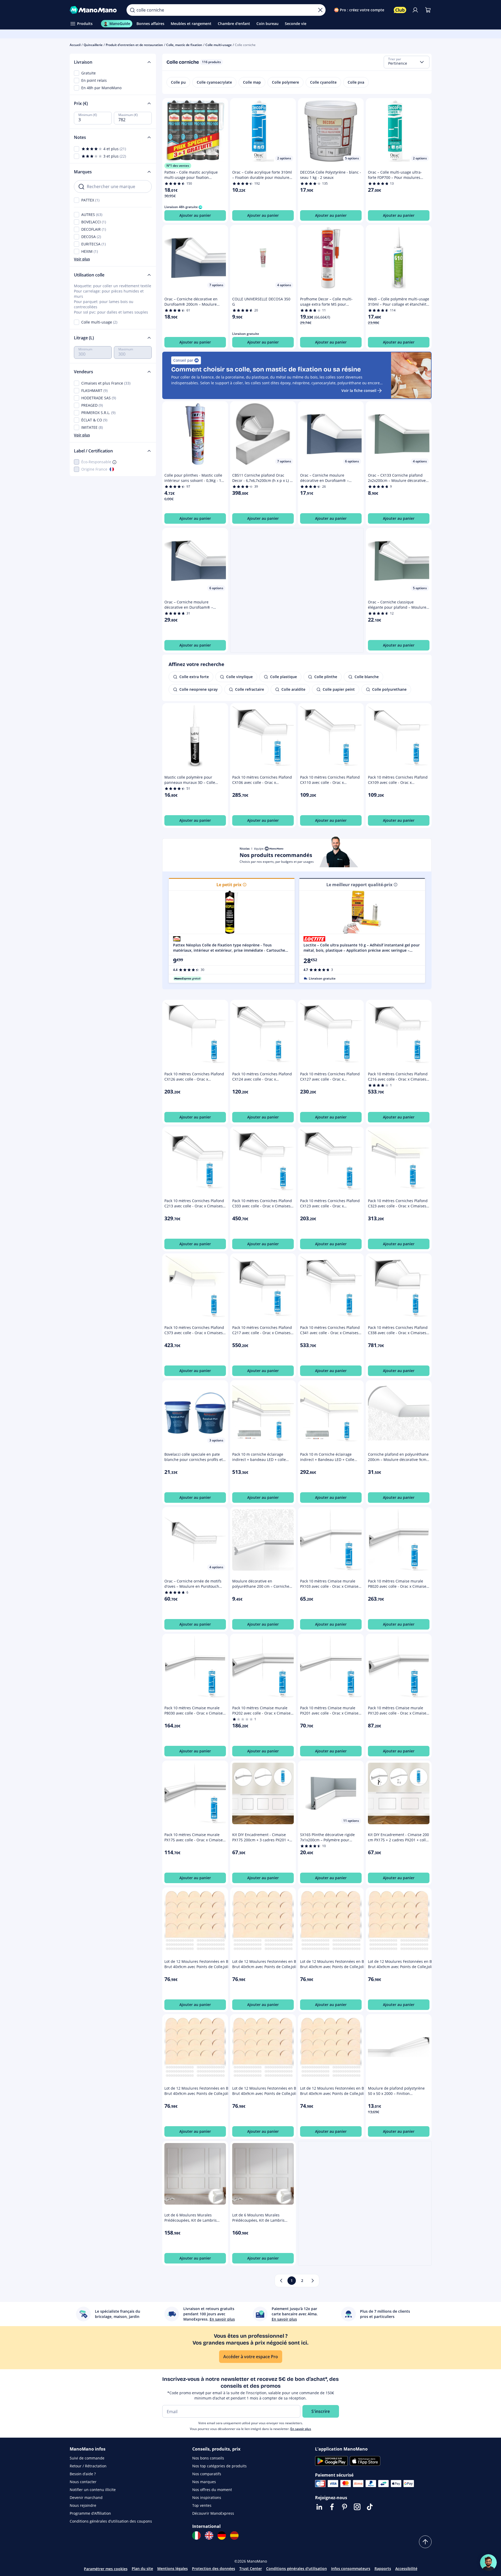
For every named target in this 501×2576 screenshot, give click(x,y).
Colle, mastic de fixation (184, 45)
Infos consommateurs (351, 2569)
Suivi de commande (87, 2458)
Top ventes (202, 2505)
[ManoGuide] (488, 2563)
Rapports (383, 2569)
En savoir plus (301, 2429)
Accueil (75, 45)
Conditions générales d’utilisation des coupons (111, 2521)
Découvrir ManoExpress (213, 2513)
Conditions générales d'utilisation (297, 2569)
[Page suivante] (313, 2281)
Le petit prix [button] (229, 885)
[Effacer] (320, 10)
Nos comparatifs (207, 2474)
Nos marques (204, 2482)
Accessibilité (406, 2569)
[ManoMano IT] (196, 2535)
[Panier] (428, 10)
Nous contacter (83, 2482)
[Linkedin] (319, 2507)
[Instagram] (357, 2507)
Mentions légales (173, 2569)
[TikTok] (370, 2507)
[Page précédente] (281, 2281)
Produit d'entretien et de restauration (134, 45)
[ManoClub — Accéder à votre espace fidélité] (400, 10)
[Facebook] (332, 2507)
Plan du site (142, 2569)
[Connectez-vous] (415, 10)
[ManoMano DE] (222, 2535)
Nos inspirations (207, 2497)
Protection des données (214, 2569)
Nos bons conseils (208, 2458)
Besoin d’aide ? (83, 2474)
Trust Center (251, 2569)
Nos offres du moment (212, 2490)
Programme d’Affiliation (90, 2513)
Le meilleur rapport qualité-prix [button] (359, 885)
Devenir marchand (86, 2497)
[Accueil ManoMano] (94, 10)
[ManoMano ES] (234, 2535)
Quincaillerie (93, 45)
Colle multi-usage (219, 45)
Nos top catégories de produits (219, 2466)
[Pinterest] (345, 2507)
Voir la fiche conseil (359, 390)
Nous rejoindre (83, 2505)
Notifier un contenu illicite (93, 2490)
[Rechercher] (132, 10)
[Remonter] (425, 2542)
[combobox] (407, 62)
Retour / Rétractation (88, 2466)
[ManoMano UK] (209, 2535)
